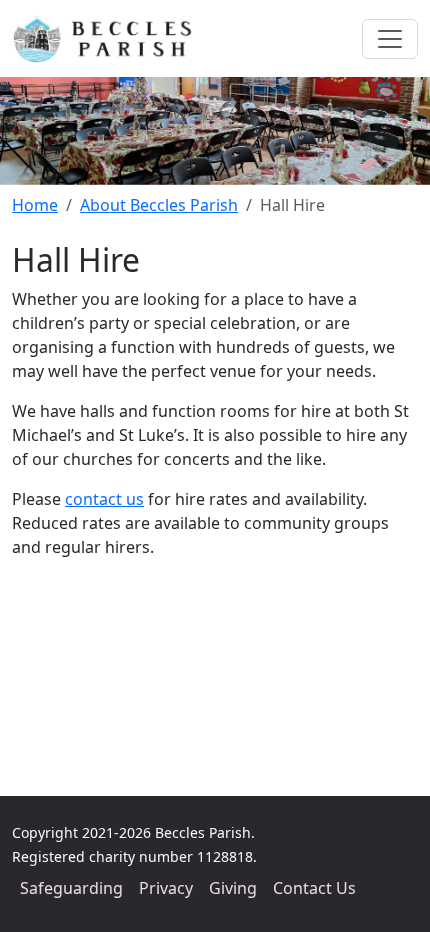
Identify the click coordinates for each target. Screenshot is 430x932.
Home (35, 205)
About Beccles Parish (159, 205)
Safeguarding (71, 888)
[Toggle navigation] (390, 39)
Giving (233, 888)
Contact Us (314, 888)
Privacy (166, 888)
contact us (104, 499)
